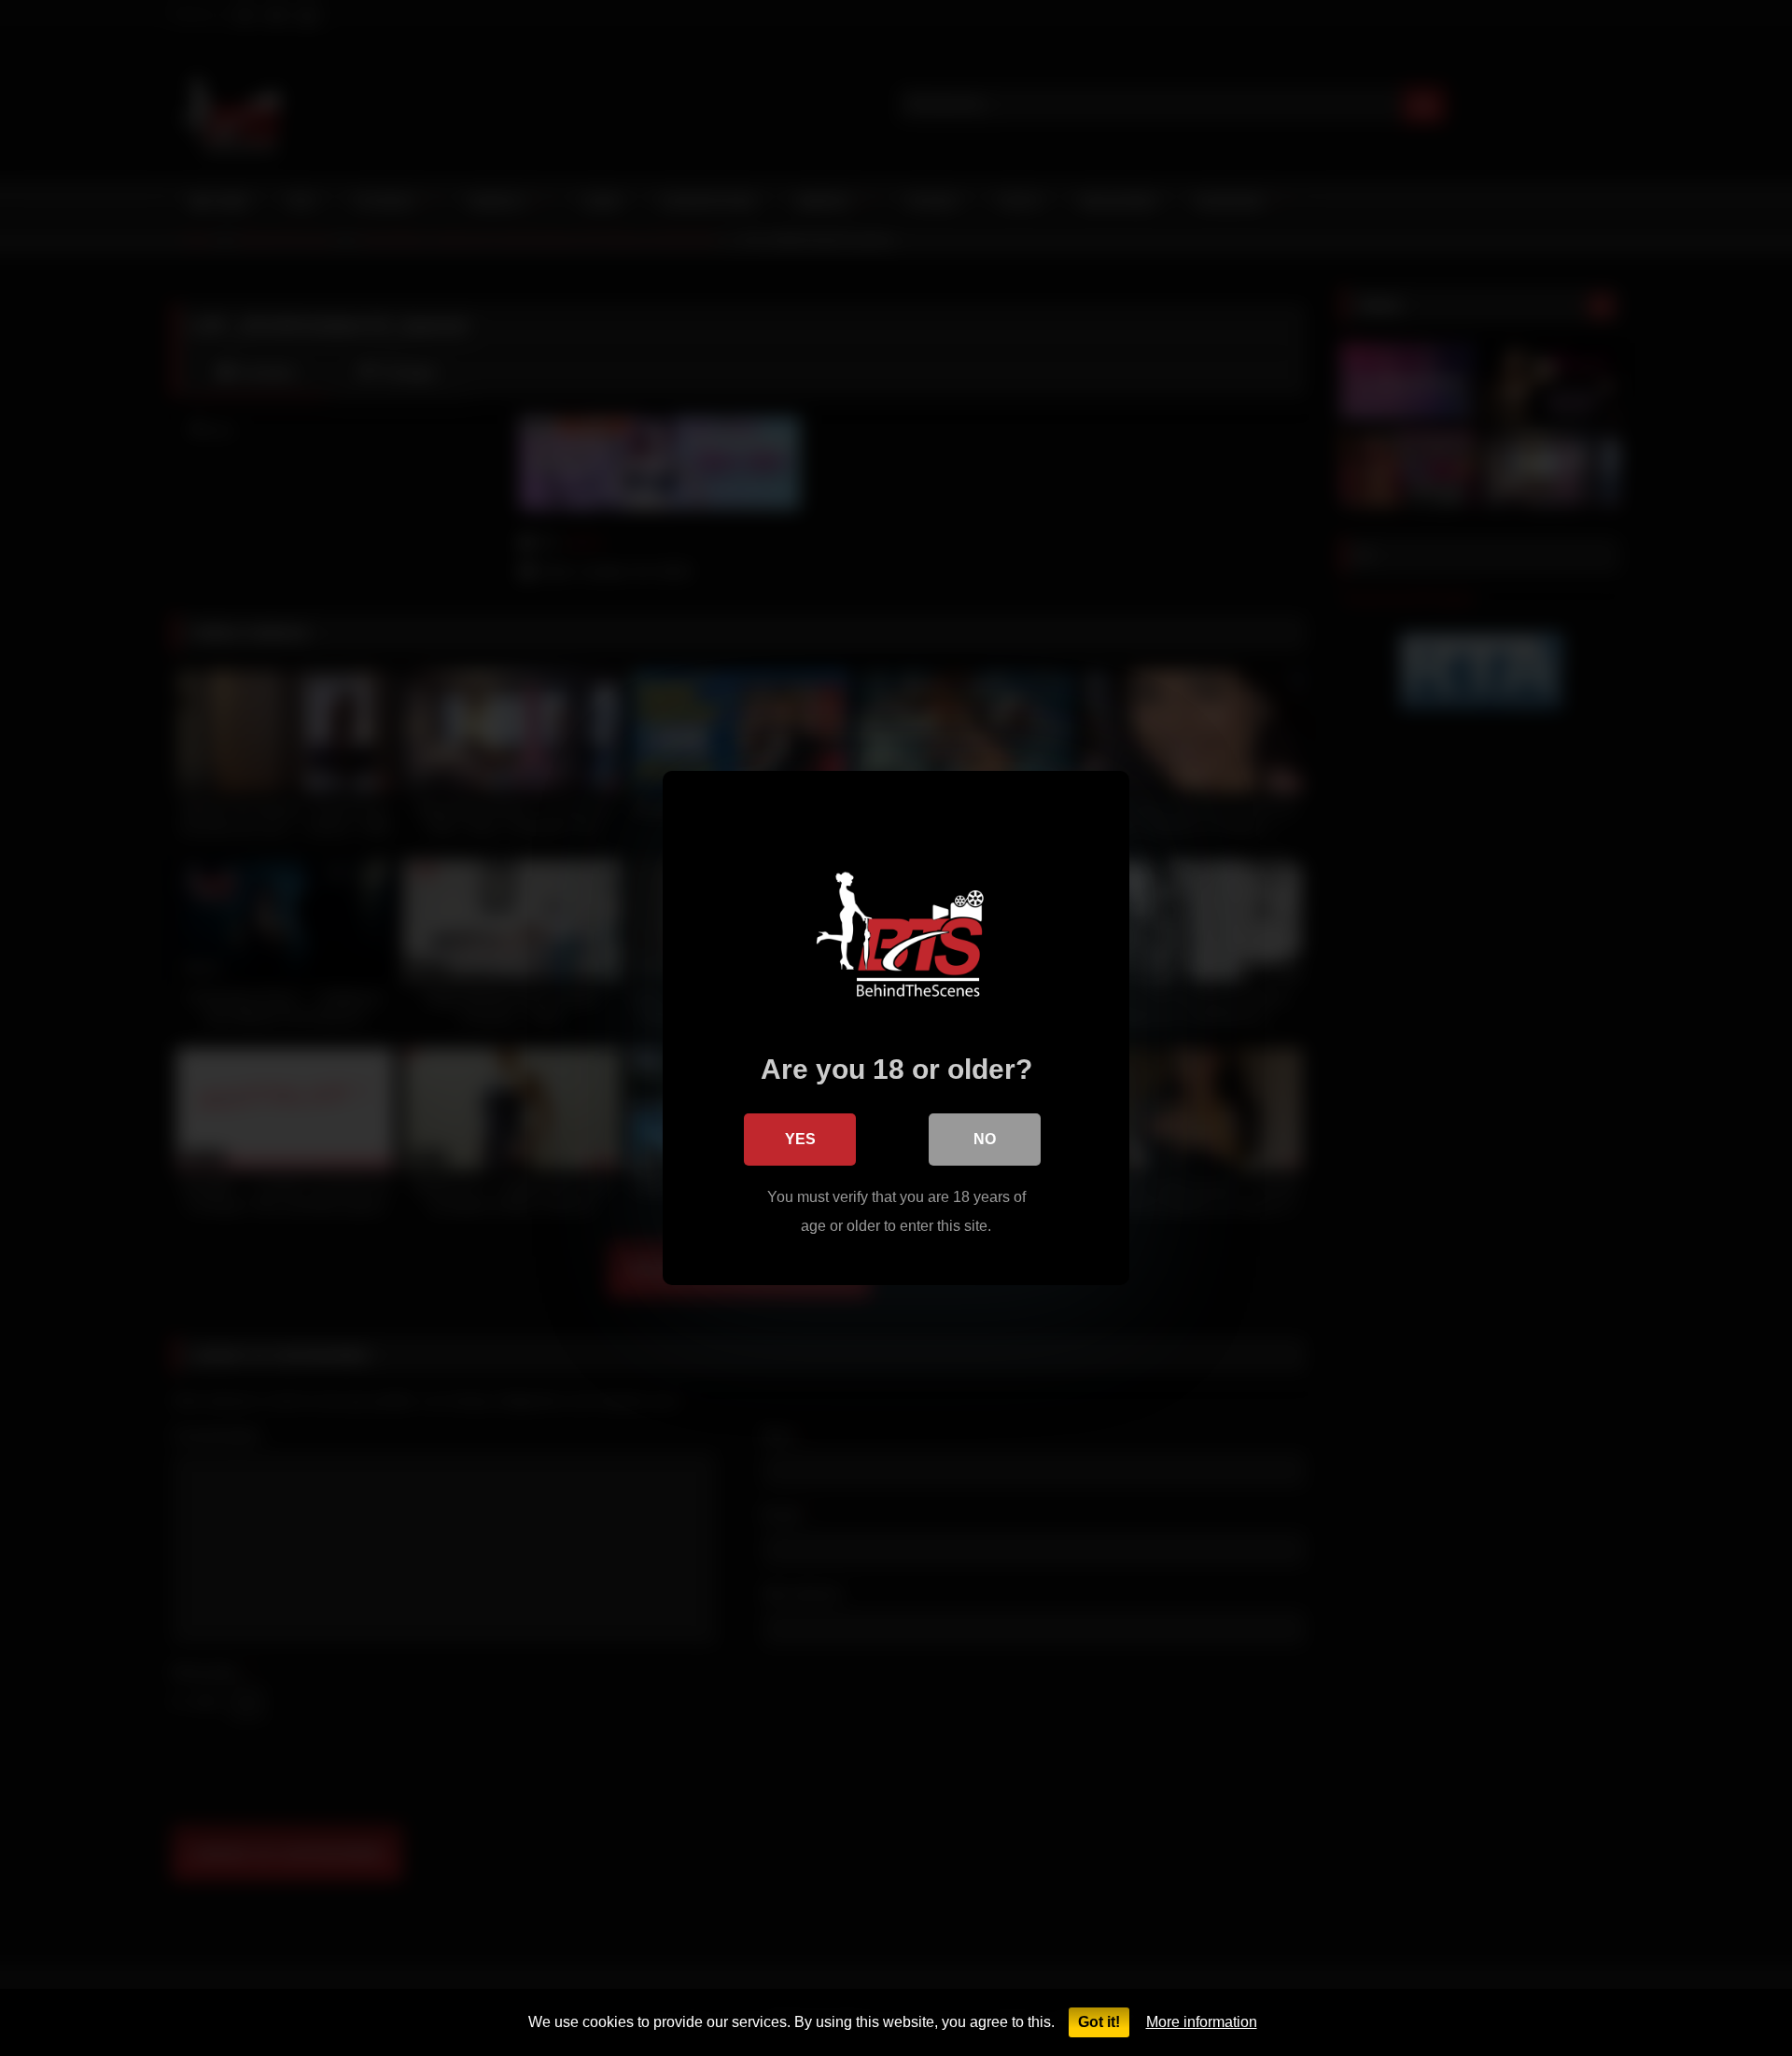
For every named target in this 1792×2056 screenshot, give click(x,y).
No (985, 1139)
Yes (800, 1139)
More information (1202, 2022)
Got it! (1099, 2022)
